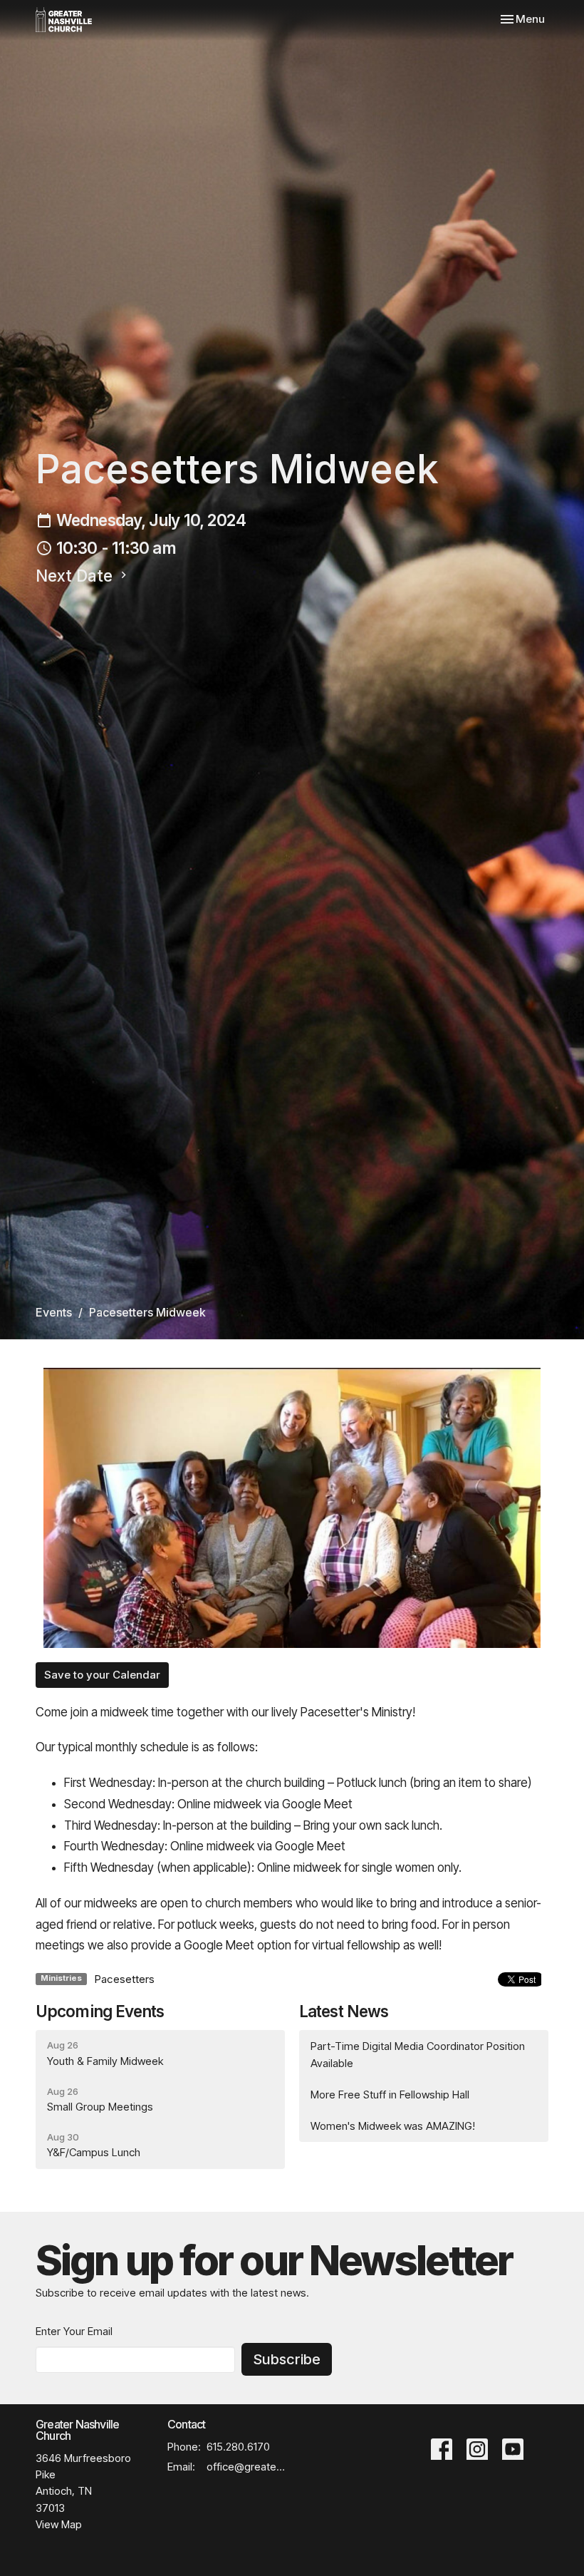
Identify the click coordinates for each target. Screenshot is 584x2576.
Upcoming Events (100, 2011)
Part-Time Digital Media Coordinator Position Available (418, 2054)
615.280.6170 (238, 2447)
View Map (59, 2524)
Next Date (76, 576)
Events (54, 1312)
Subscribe (287, 2359)
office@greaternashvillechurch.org (246, 2467)
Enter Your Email (74, 2331)
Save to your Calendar (102, 1675)
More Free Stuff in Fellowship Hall (390, 2095)
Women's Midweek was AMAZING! (393, 2126)
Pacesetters (124, 1979)
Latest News (344, 2011)
